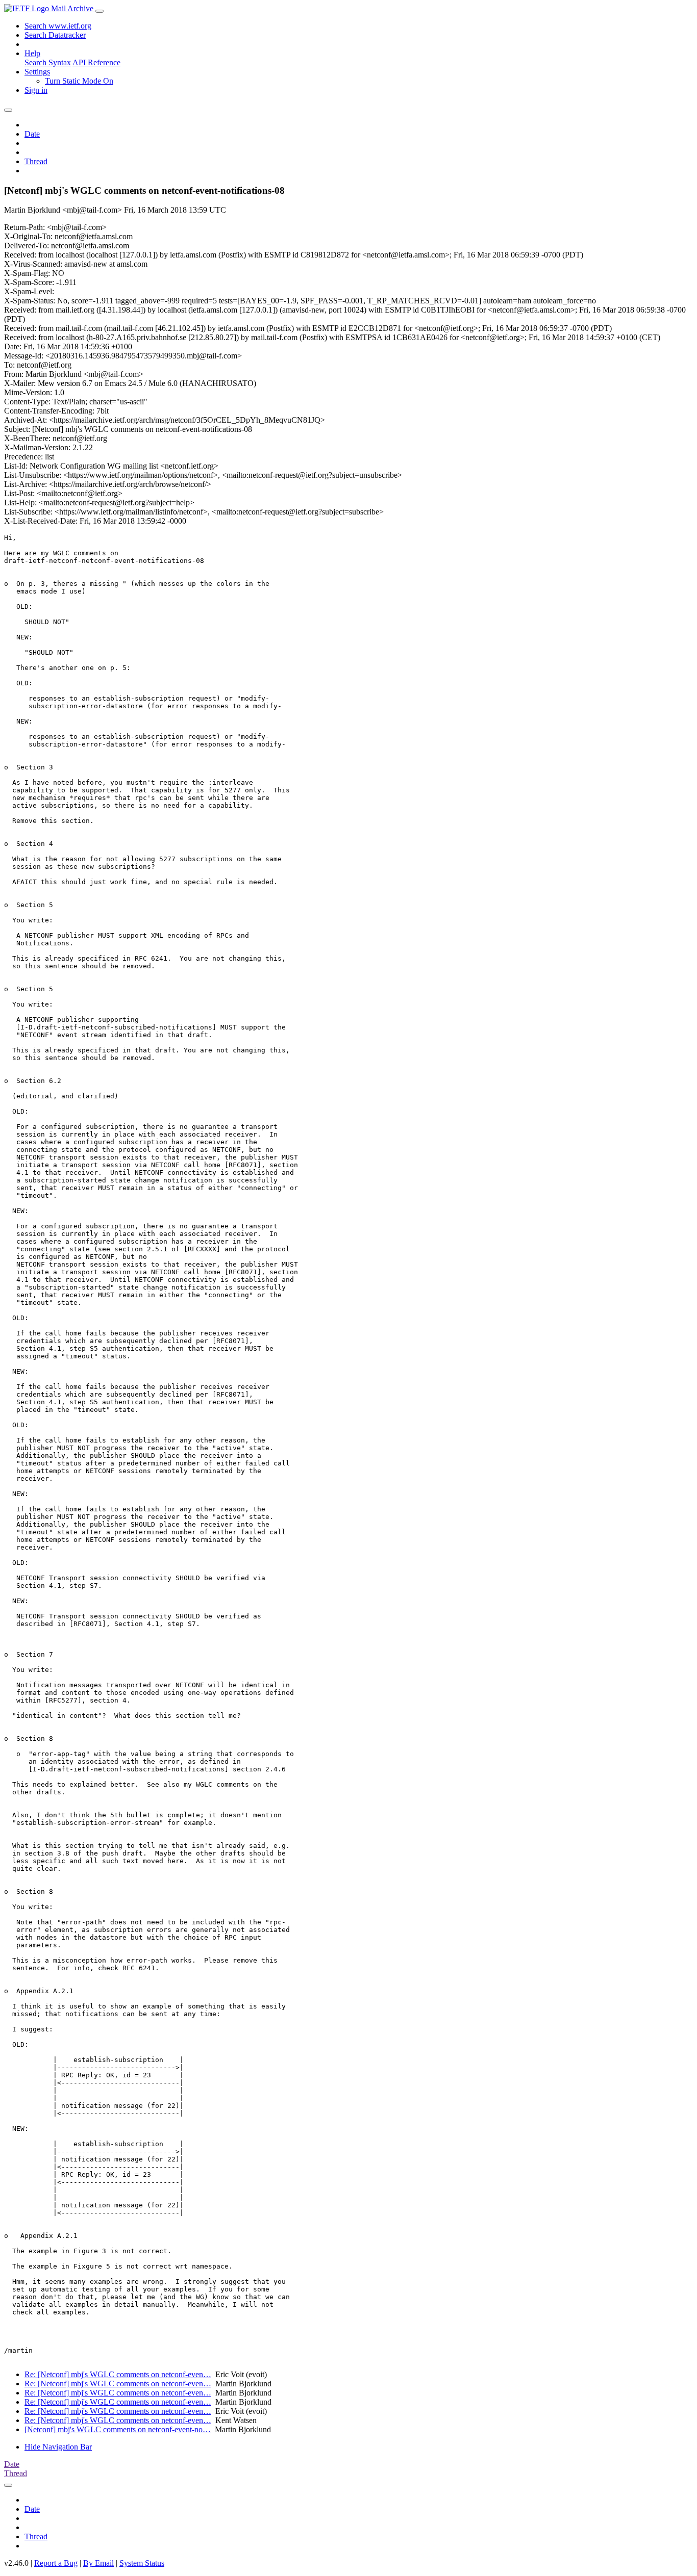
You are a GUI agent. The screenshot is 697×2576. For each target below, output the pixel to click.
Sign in (36, 90)
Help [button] (32, 53)
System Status (142, 2563)
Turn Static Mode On (79, 81)
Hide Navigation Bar (58, 2447)
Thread (36, 161)
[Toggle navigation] (99, 11)
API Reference (96, 62)
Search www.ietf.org (58, 26)
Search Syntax (48, 62)
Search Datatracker (55, 35)
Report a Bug (56, 2563)
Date (32, 134)
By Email (98, 2563)
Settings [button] (37, 72)
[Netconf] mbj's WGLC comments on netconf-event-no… (118, 2429)
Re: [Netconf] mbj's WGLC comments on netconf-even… (118, 2374)
